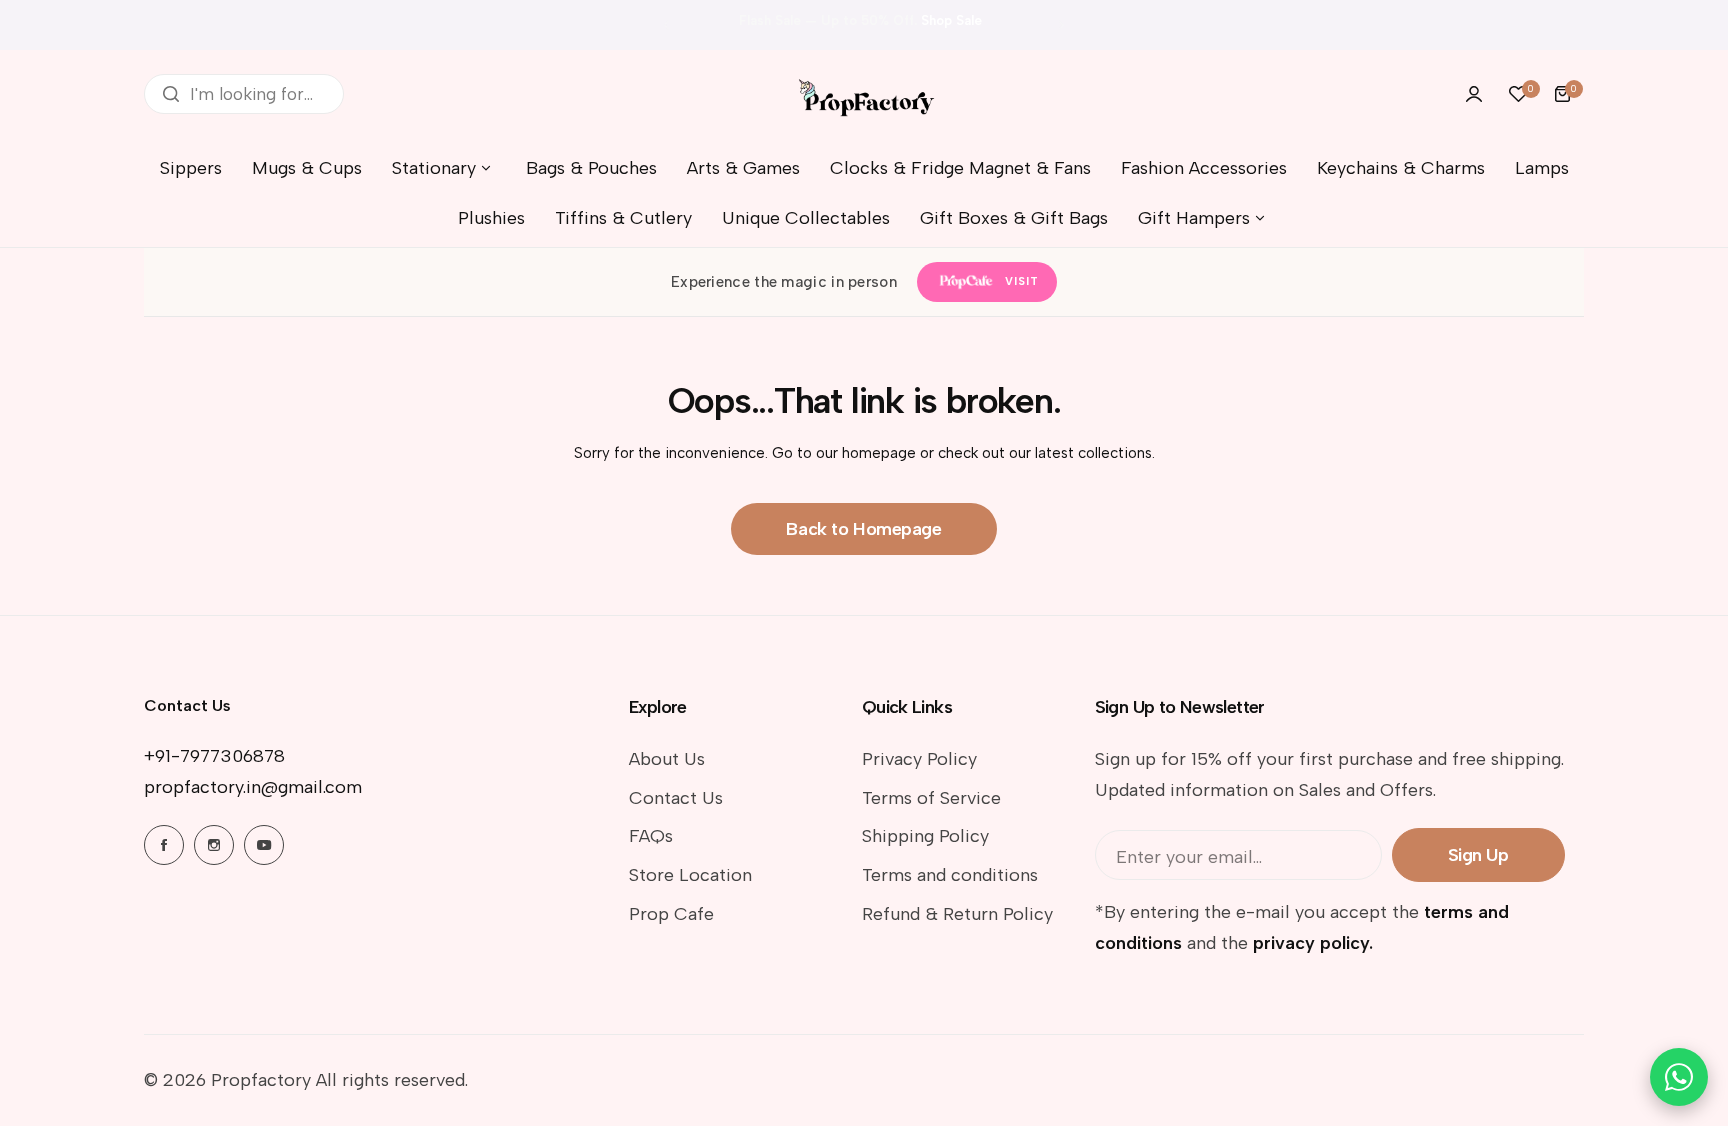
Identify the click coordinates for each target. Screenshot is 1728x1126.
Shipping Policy (925, 836)
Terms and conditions (950, 875)
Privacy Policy (919, 759)
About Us (667, 759)
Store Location (690, 875)
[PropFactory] (864, 93)
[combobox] (244, 94)
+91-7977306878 (214, 756)
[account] (1474, 94)
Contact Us (676, 798)
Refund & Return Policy (957, 914)
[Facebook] (164, 845)
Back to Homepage (863, 529)
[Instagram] (214, 845)
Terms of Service (931, 798)
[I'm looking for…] (171, 94)
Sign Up (1478, 855)
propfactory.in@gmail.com (253, 787)
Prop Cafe (671, 914)
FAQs (651, 836)
